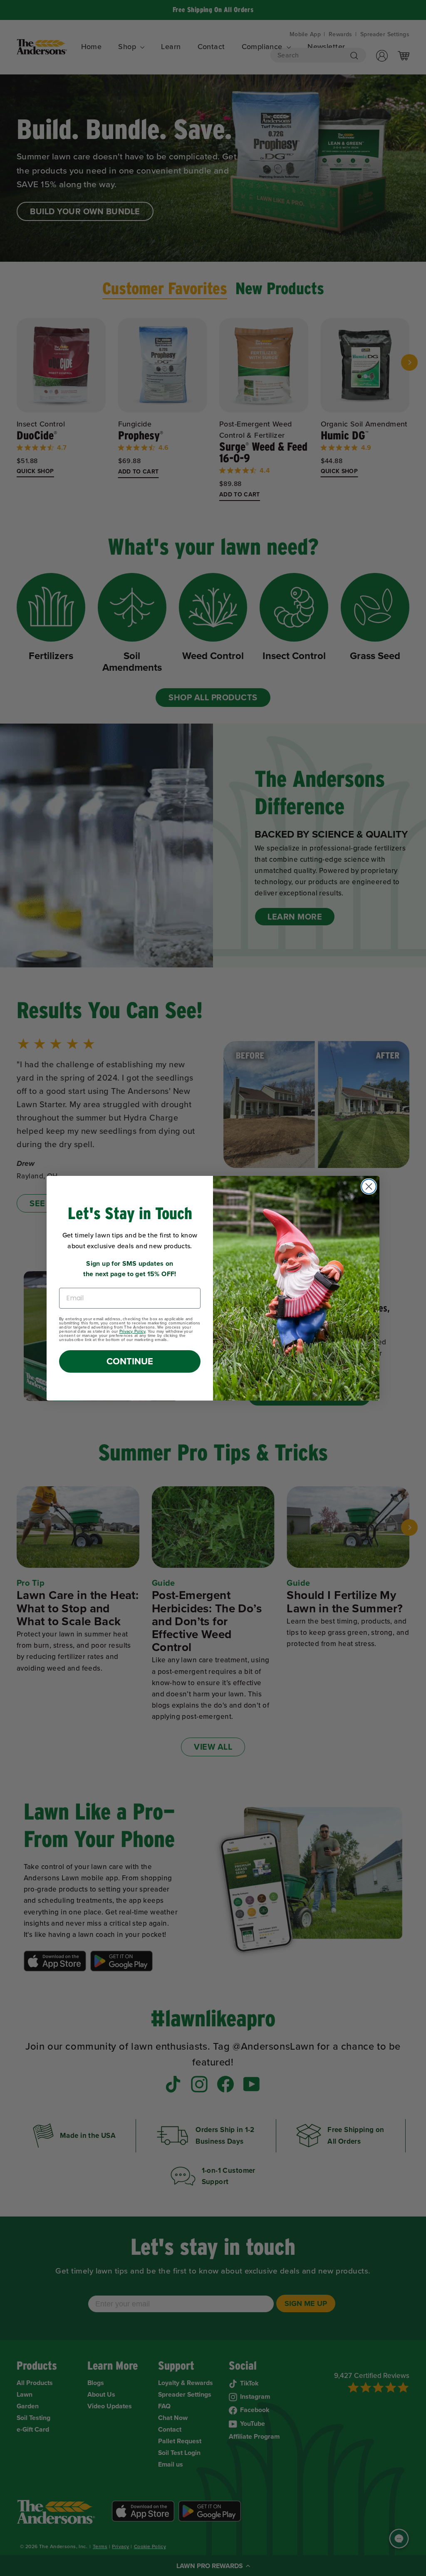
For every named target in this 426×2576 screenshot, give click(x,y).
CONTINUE (130, 1361)
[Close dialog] (369, 1186)
